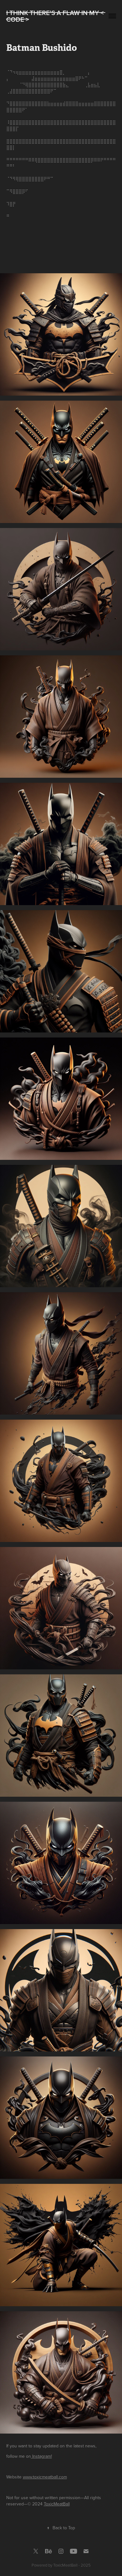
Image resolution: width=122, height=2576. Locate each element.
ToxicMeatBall (57, 2504)
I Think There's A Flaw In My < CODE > (56, 16)
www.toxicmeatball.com (45, 2477)
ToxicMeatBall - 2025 (72, 2565)
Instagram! (42, 2456)
